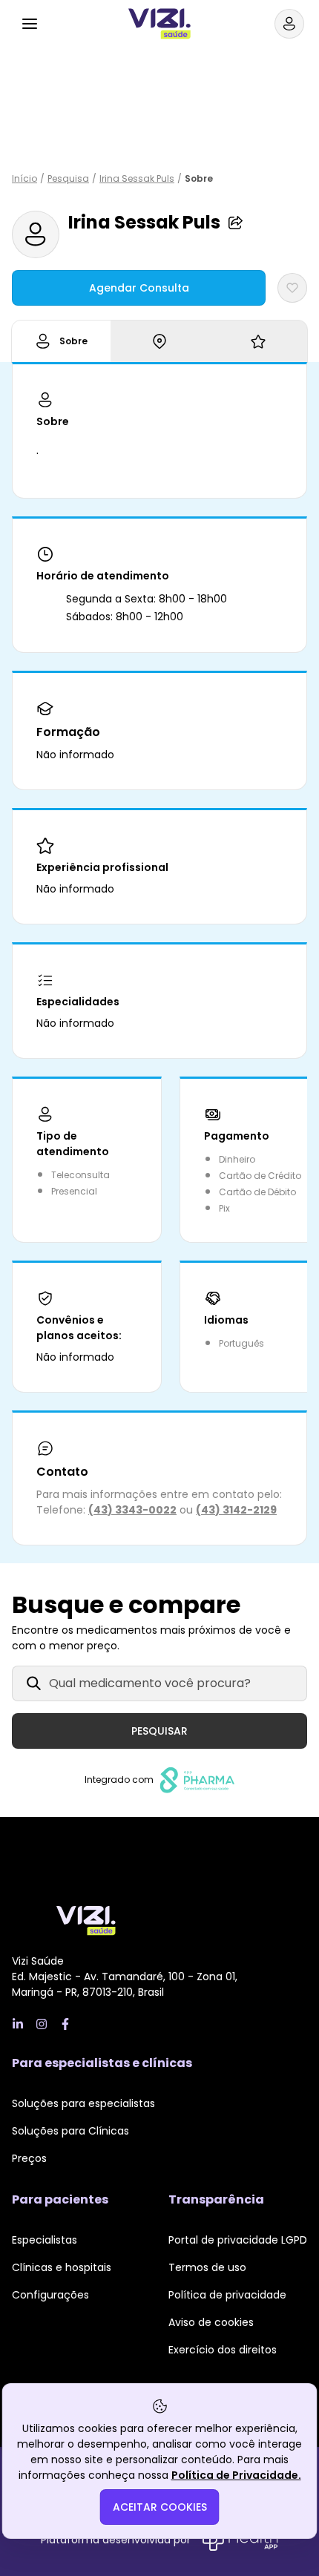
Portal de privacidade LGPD (238, 2240)
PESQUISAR (159, 1731)
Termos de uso (207, 2267)
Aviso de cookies (211, 2322)
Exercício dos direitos (223, 2350)
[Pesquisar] (65, 22)
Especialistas (45, 2240)
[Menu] (30, 24)
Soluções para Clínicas (70, 2131)
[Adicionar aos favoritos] (292, 288)
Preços (29, 2158)
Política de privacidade (227, 2295)
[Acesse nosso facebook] (65, 2024)
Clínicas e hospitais (62, 2267)
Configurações (50, 2295)
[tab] (61, 341)
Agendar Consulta (139, 288)
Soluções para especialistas (83, 2103)
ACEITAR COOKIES (160, 2507)
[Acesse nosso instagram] (42, 2024)
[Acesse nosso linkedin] (18, 2024)
